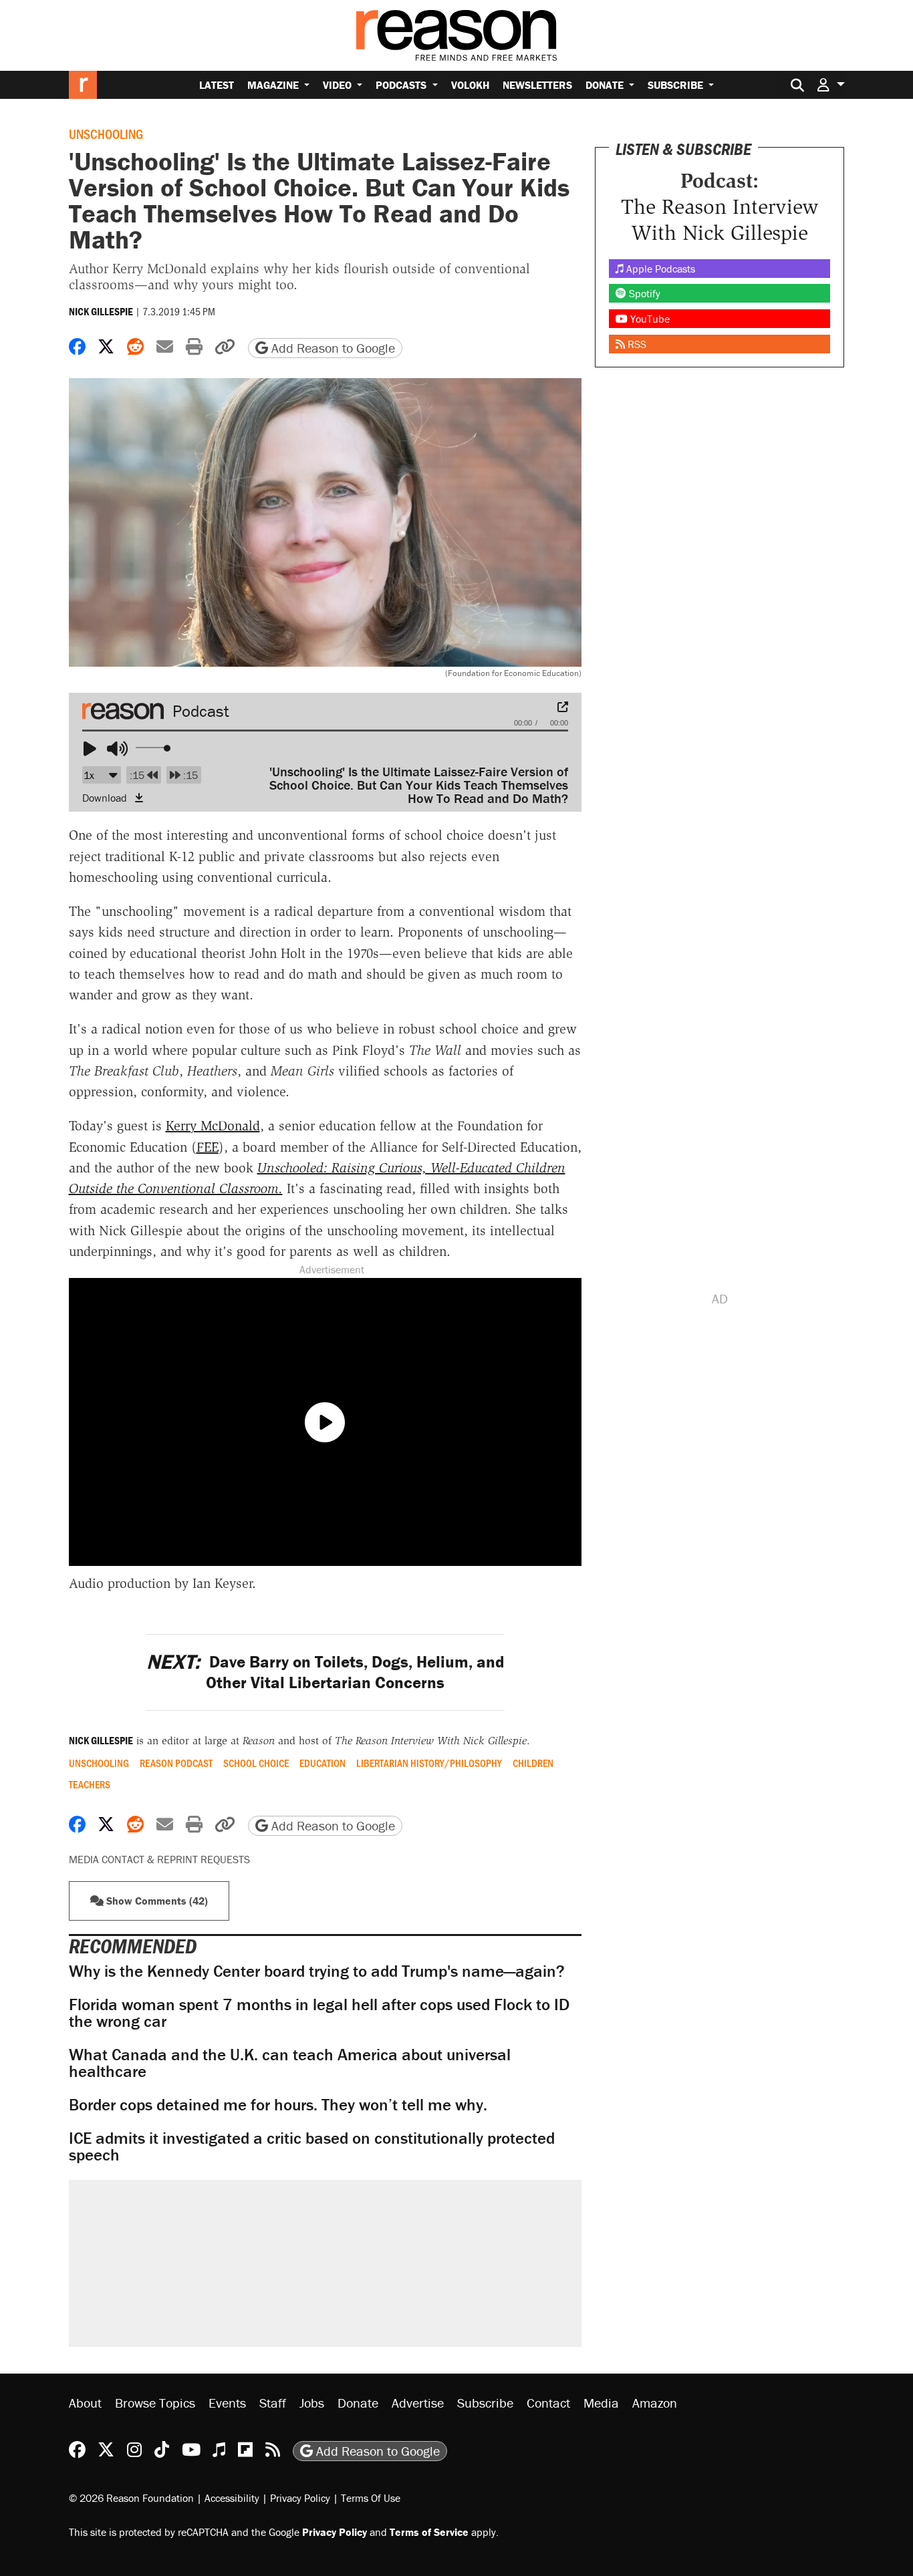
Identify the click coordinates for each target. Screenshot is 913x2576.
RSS (636, 344)
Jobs (312, 2403)
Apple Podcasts (659, 269)
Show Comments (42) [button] (156, 1901)
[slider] (154, 748)
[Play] (94, 750)
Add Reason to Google (332, 348)
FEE (208, 1147)
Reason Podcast (176, 1763)
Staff (273, 2403)
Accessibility (232, 2498)
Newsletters (537, 85)
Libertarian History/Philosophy (429, 1763)
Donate (606, 85)
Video (339, 85)
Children (533, 1763)
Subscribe (677, 85)
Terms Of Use (371, 2498)
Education (322, 1763)
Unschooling (106, 134)
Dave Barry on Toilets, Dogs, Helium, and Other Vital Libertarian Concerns (325, 1672)
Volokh (470, 85)
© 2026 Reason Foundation (131, 2498)
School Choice (256, 1763)
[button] (831, 85)
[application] (325, 740)
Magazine (274, 85)
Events (227, 2403)
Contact (548, 2403)
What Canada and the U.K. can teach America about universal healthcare (290, 2063)
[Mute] (118, 750)
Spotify (643, 293)
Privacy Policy (300, 2498)
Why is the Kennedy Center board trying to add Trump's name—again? (317, 1971)
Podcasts (402, 85)
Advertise (418, 2403)
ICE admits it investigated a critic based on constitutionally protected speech (312, 2146)
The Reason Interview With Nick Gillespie (720, 219)
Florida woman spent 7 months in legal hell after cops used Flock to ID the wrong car (319, 2013)
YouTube (649, 319)
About (85, 2403)
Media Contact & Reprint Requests (159, 1859)
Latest (217, 85)
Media (601, 2403)
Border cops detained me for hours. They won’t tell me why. (278, 2105)
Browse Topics (155, 2403)
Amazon (655, 2403)
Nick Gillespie (101, 311)
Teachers (90, 1784)
